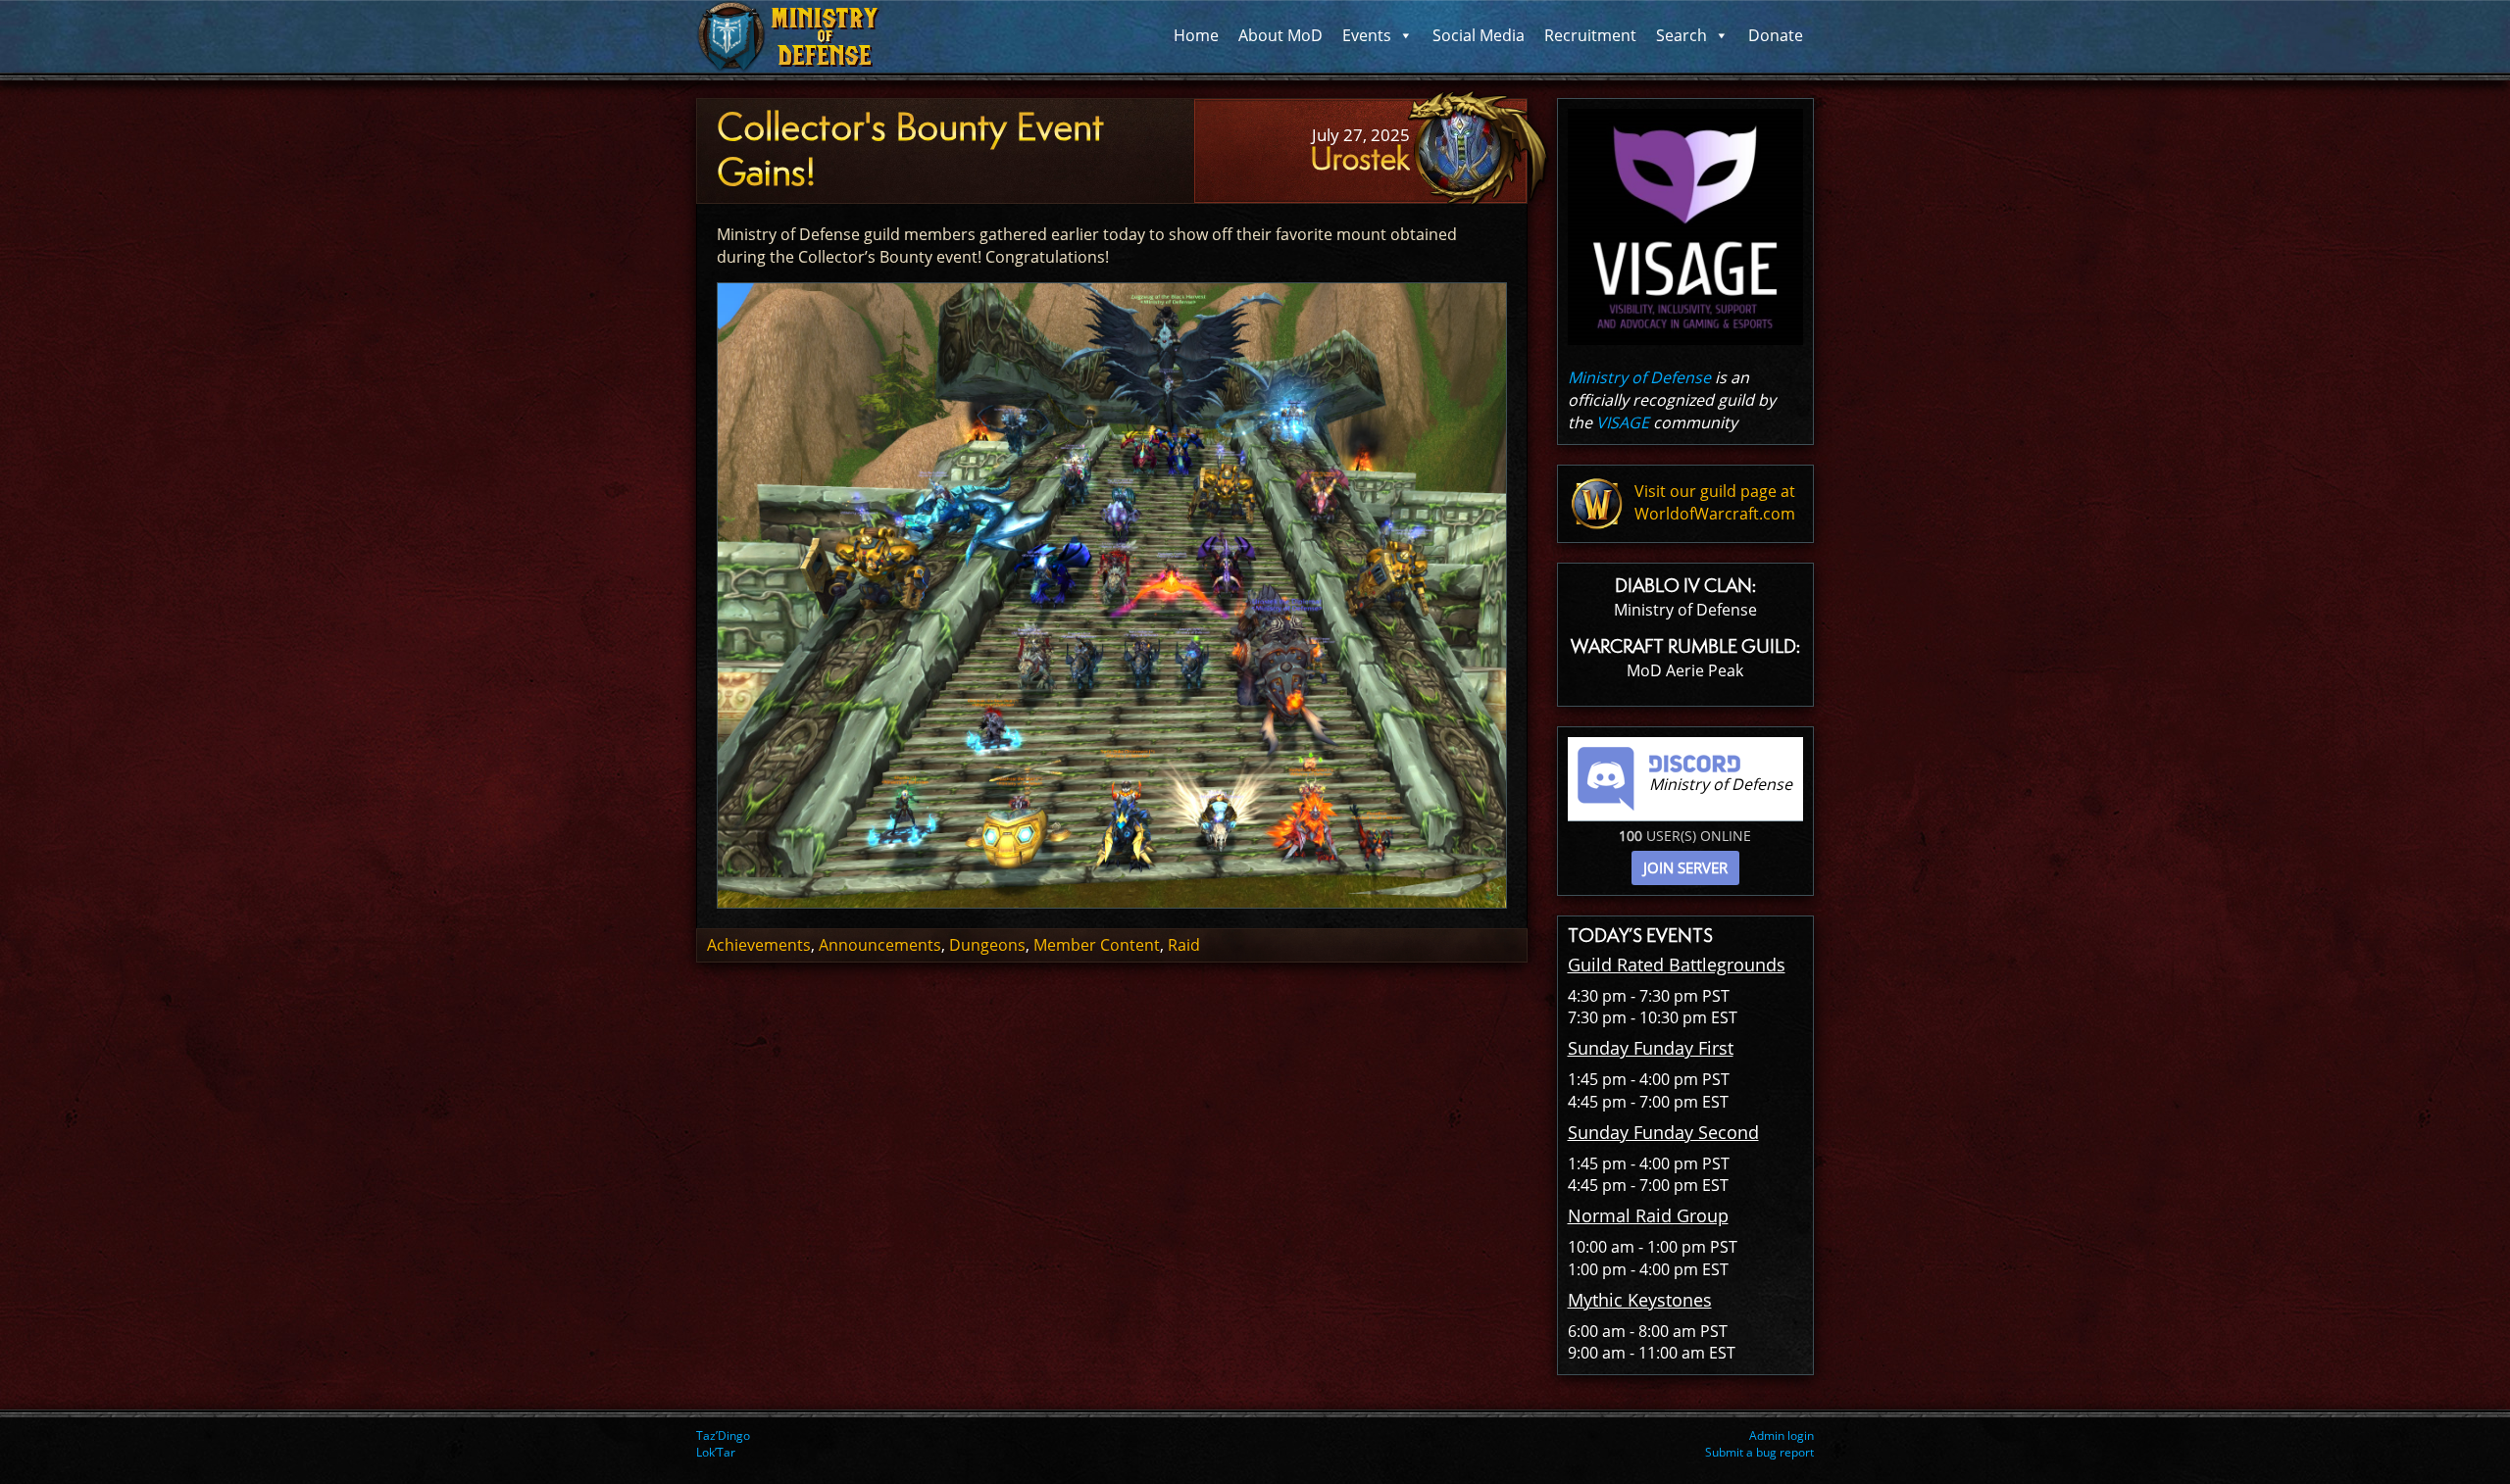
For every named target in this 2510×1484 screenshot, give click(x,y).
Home (1196, 35)
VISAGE (1623, 422)
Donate (1776, 35)
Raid (1184, 945)
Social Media (1479, 35)
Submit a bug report (1759, 1452)
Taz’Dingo (723, 1435)
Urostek (1360, 159)
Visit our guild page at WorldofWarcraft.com (1715, 502)
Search (1682, 35)
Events (1367, 35)
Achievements (759, 945)
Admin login (1782, 1435)
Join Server (1685, 867)
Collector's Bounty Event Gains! (910, 150)
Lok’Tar (716, 1452)
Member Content (1097, 945)
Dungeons (987, 945)
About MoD (1280, 35)
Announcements (880, 945)
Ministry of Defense (1639, 377)
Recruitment (1590, 35)
